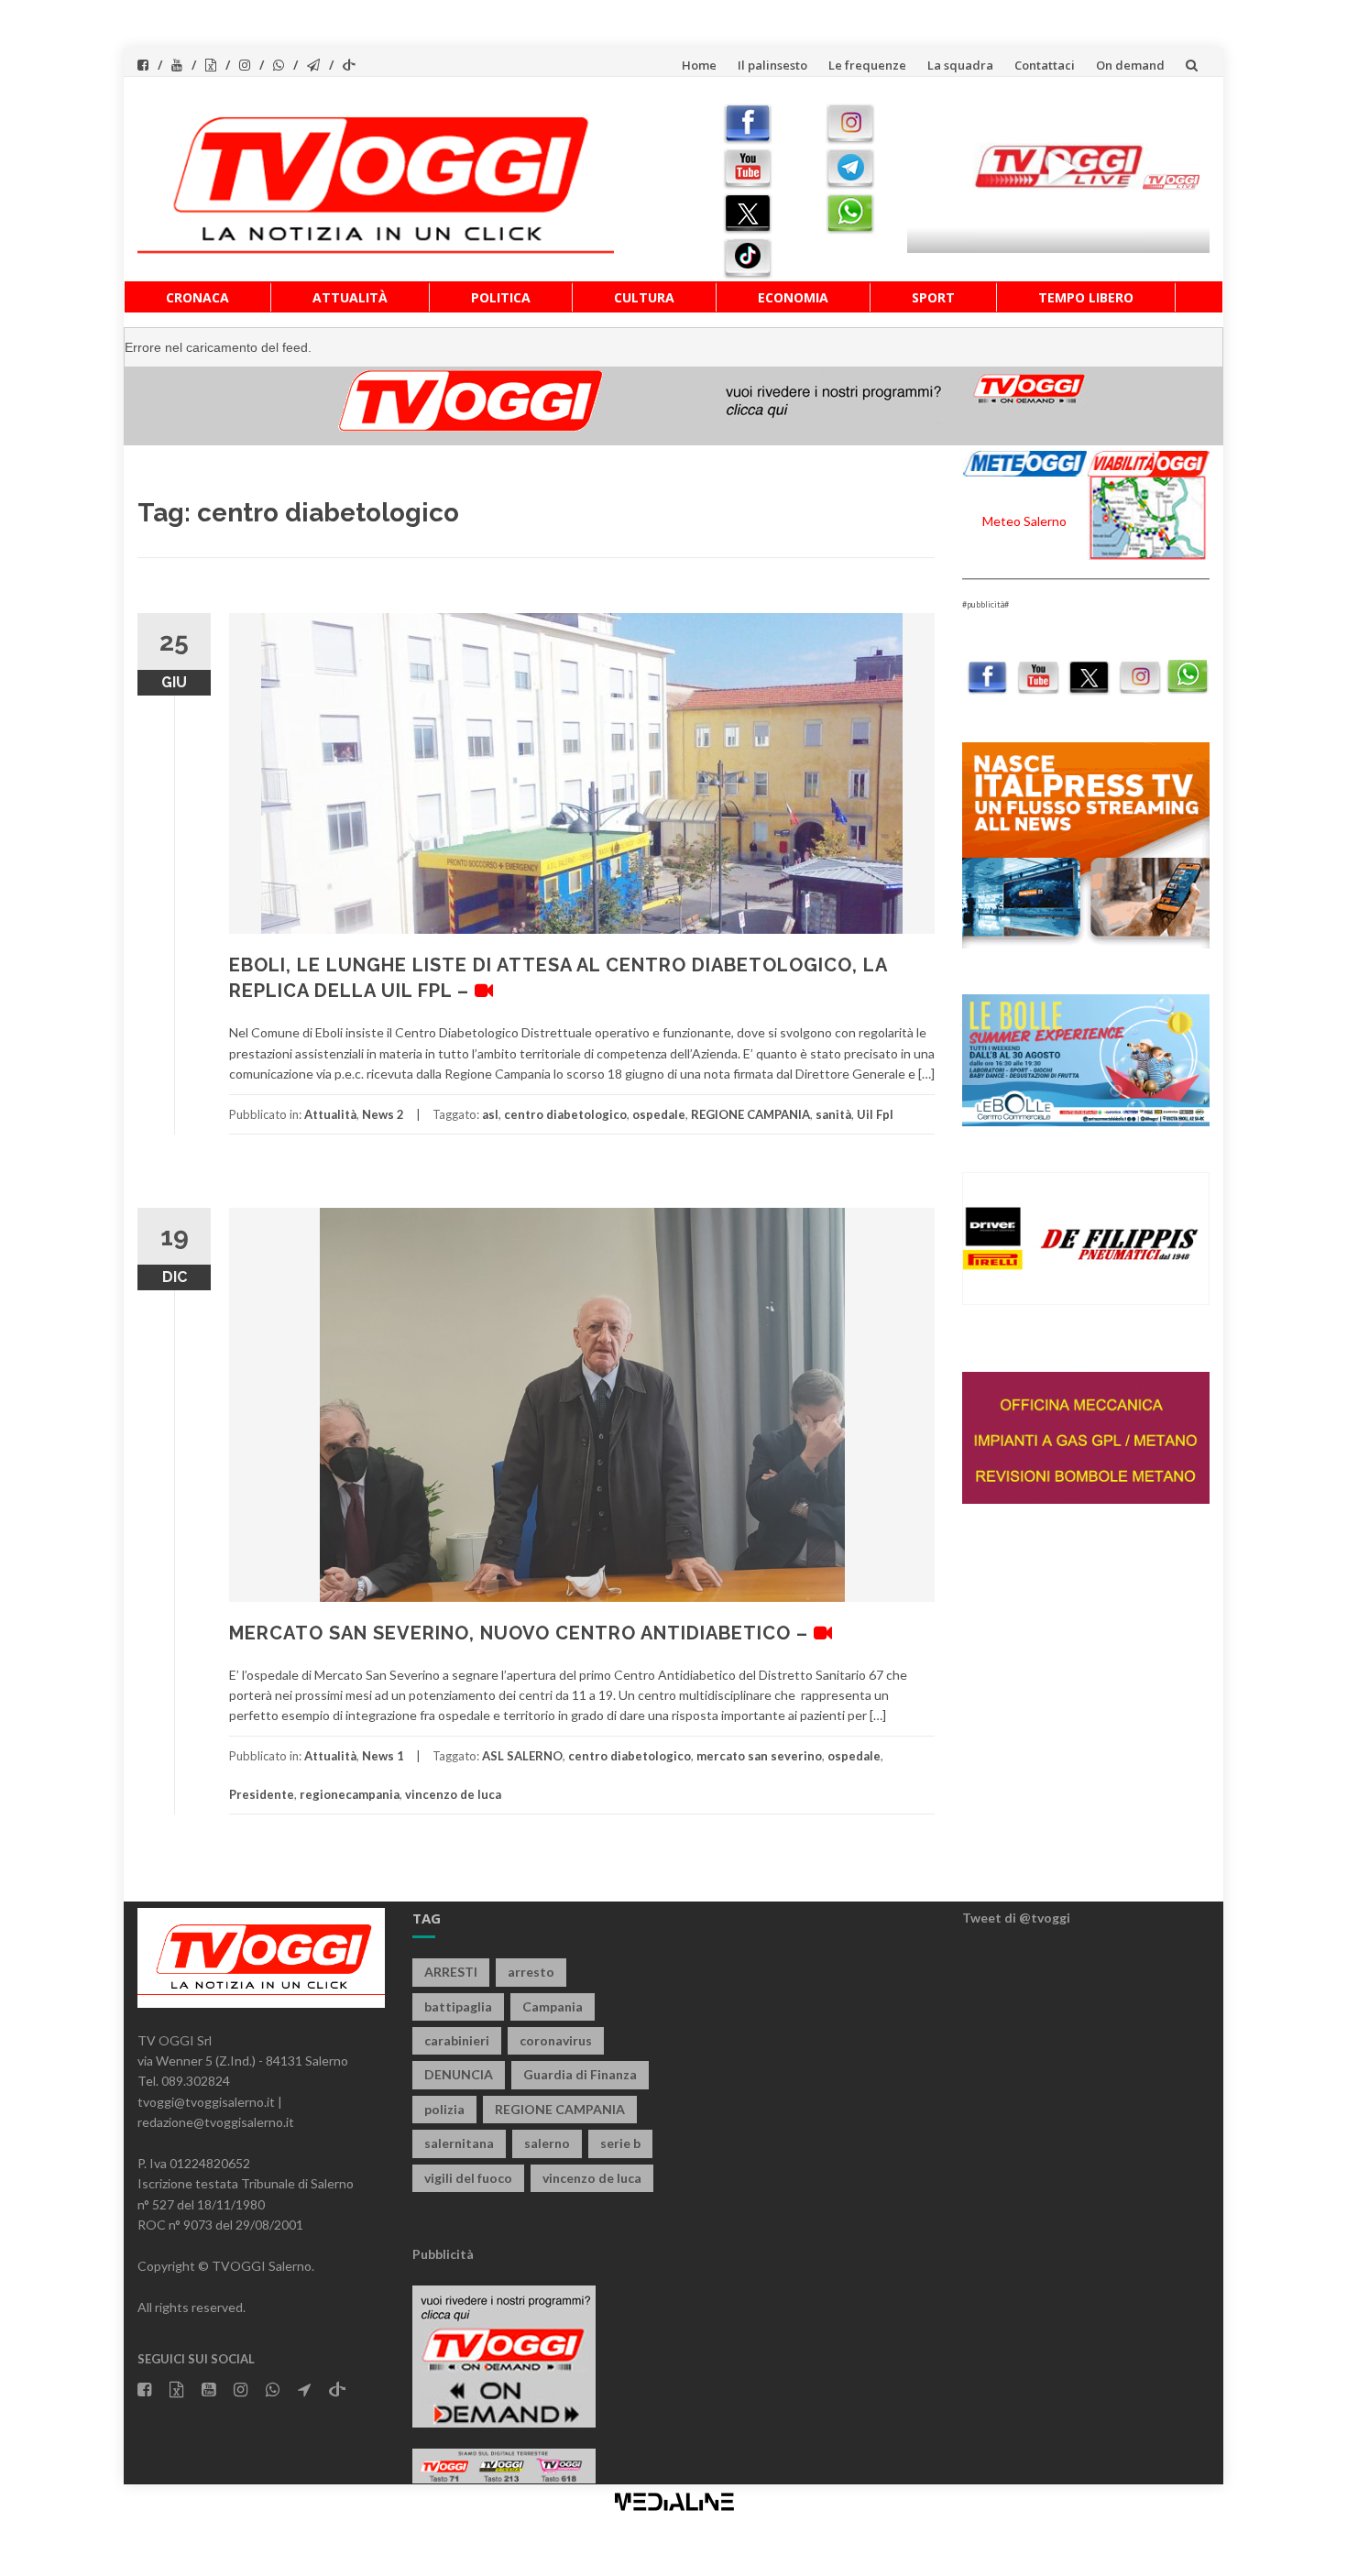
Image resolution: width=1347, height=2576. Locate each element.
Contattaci (1045, 65)
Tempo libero (1086, 297)
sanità (833, 1114)
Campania (553, 2006)
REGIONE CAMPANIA (750, 1114)
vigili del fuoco (468, 2178)
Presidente (262, 1794)
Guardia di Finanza (580, 2074)
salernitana (459, 2143)
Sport (933, 297)
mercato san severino (759, 1756)
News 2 (383, 1114)
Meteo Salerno (1024, 521)
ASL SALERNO (522, 1756)
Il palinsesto (772, 65)
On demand (1130, 65)
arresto (531, 1972)
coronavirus (556, 2040)
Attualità (350, 297)
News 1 (383, 1756)
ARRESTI (451, 1972)
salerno (547, 2143)
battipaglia (458, 2006)
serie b (620, 2143)
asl (490, 1114)
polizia (444, 2109)
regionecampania (350, 1794)
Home (699, 65)
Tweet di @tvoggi (1016, 1918)
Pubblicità (443, 2254)
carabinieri (457, 2040)
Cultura (644, 297)
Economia (793, 297)
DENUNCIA (459, 2074)
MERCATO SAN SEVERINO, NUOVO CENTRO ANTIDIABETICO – (521, 1633)
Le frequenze (867, 65)
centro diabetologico (565, 1114)
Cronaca (197, 297)
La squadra (960, 65)
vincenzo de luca (453, 1794)
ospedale (659, 1114)
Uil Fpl (875, 1114)
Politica (501, 297)
